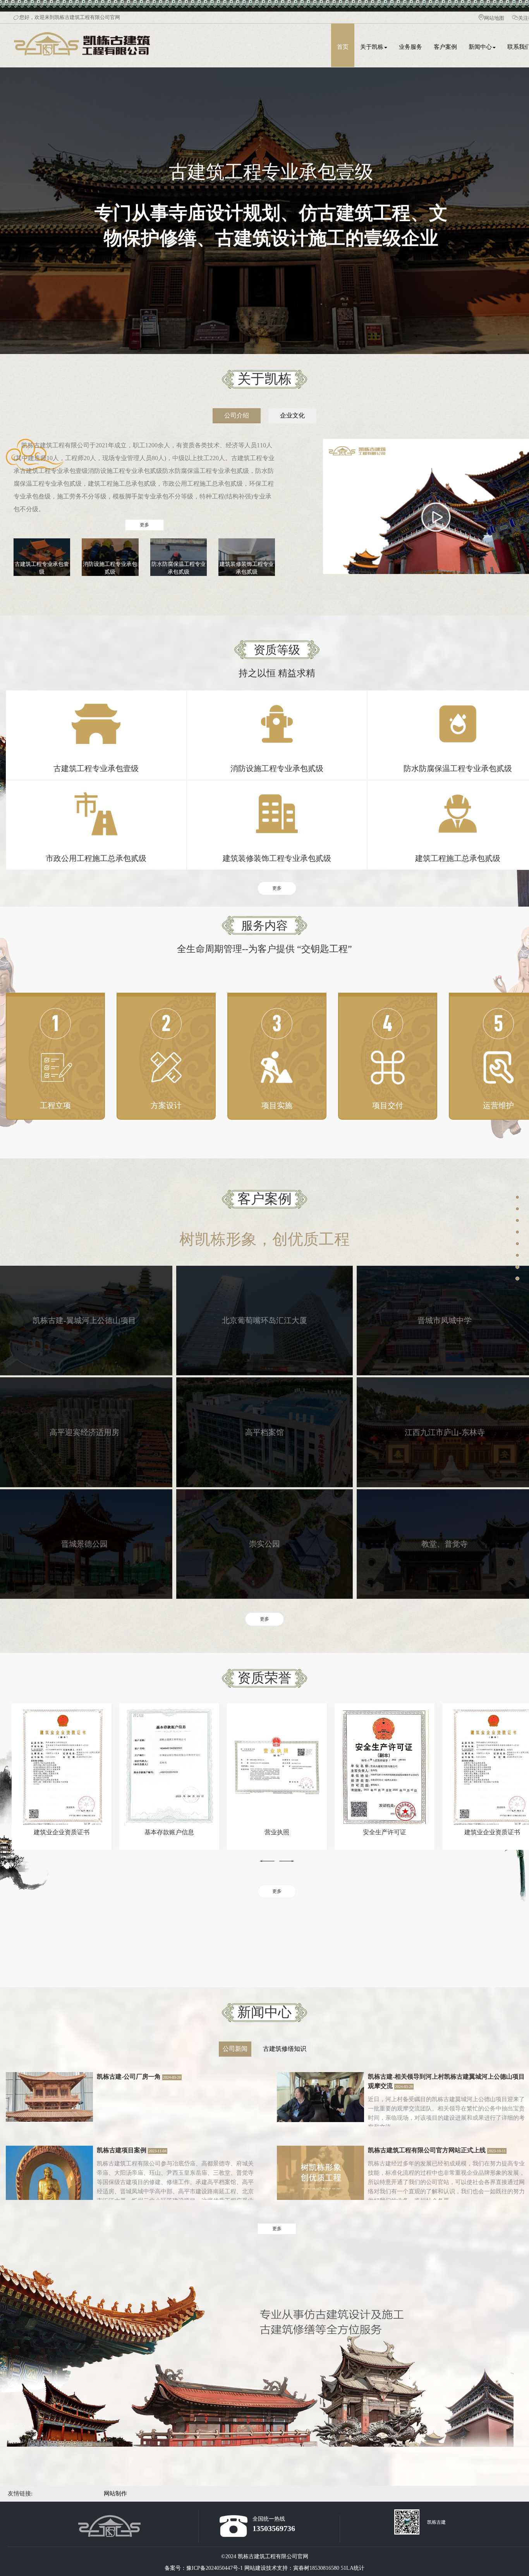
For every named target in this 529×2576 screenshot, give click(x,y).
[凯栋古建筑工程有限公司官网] (83, 33)
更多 (144, 525)
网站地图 (494, 18)
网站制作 (115, 2494)
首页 (343, 47)
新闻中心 (480, 47)
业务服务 (410, 47)
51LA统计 (353, 2568)
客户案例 (445, 47)
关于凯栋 (372, 47)
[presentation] (267, 1861)
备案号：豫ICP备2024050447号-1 (204, 2568)
